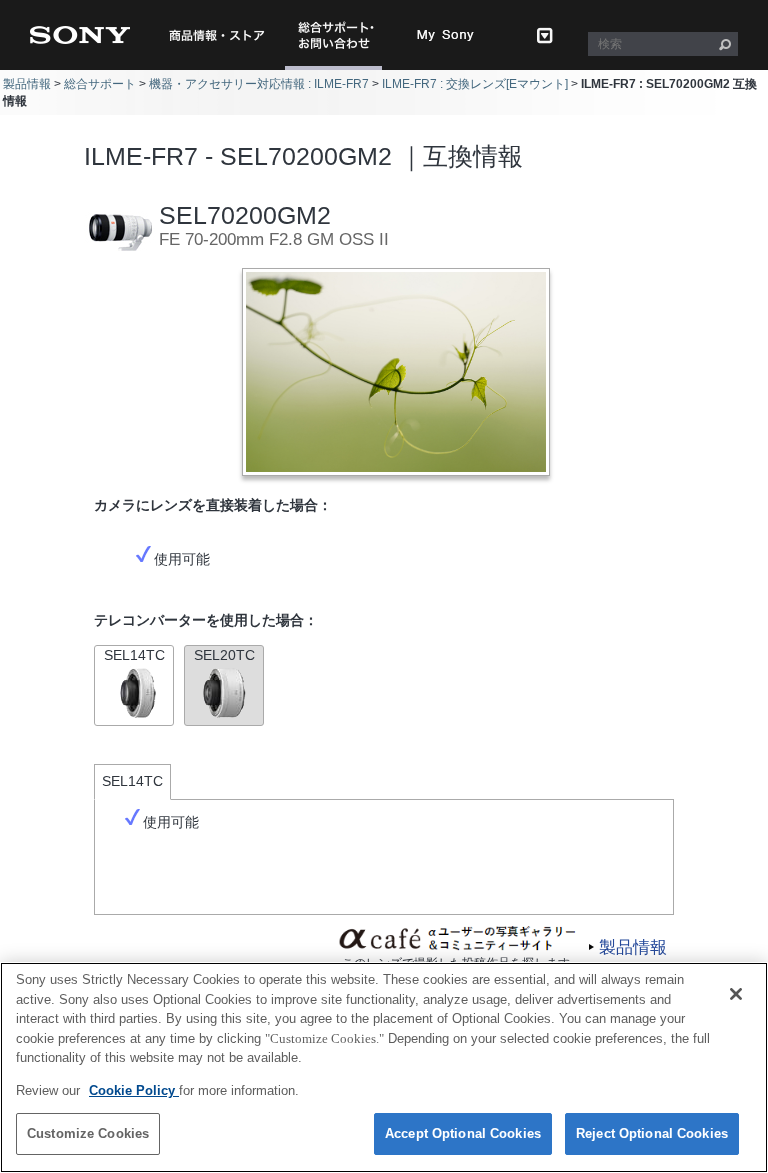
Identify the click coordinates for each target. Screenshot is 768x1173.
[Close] (736, 994)
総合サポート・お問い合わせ (340, 69)
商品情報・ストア (216, 35)
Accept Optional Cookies (463, 1133)
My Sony (446, 35)
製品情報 (27, 84)
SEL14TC (134, 655)
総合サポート (100, 84)
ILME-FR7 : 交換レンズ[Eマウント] (475, 84)
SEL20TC (224, 655)
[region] (384, 1067)
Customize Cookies (88, 1133)
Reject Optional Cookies (652, 1133)
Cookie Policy (134, 1090)
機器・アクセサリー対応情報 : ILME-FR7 (259, 84)
